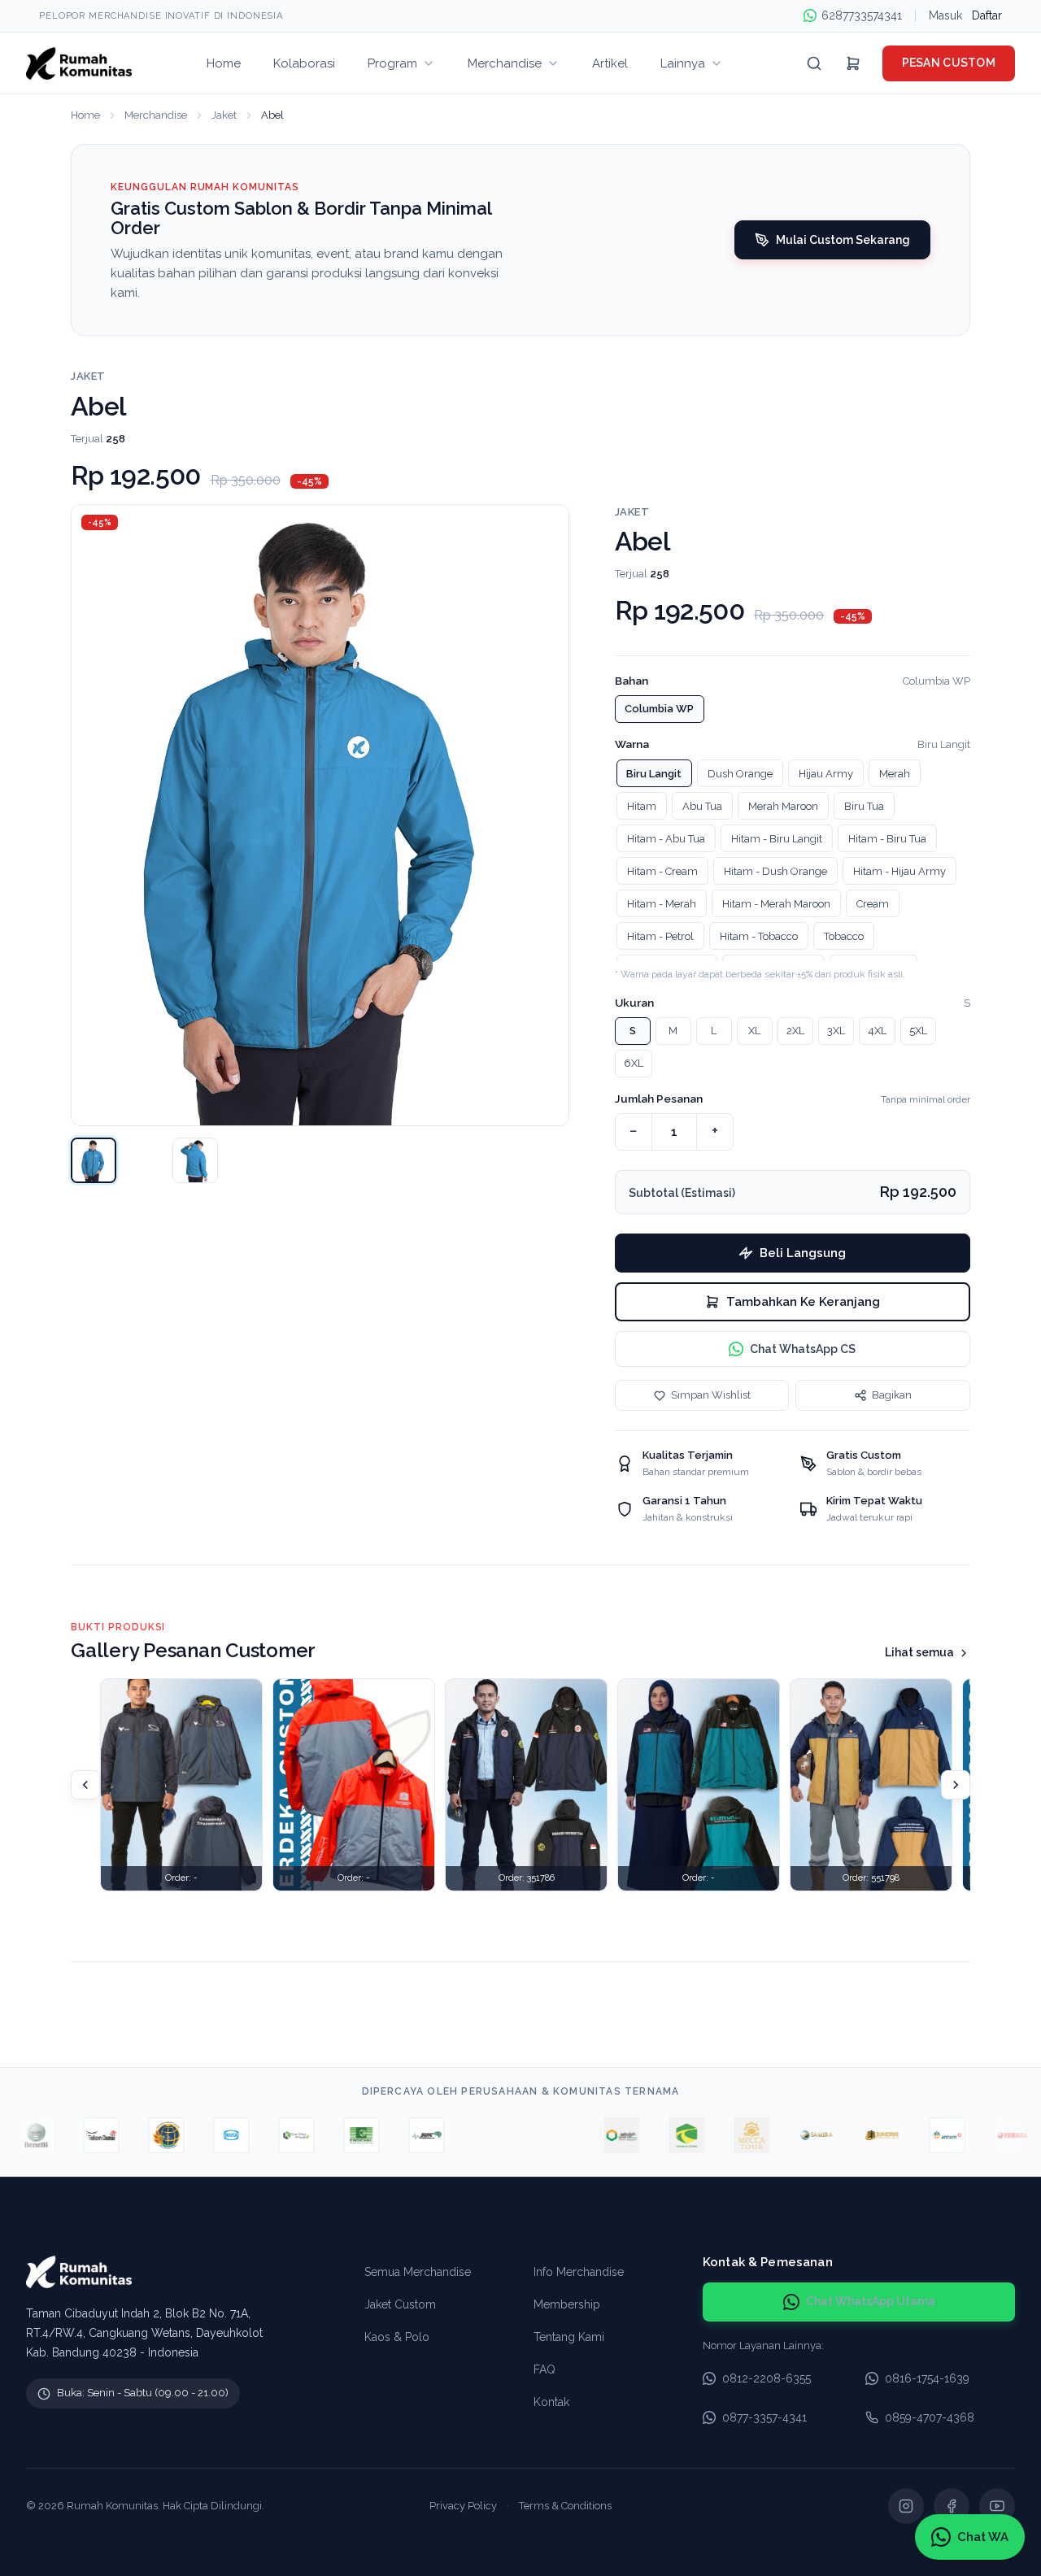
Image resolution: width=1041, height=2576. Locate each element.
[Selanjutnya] (956, 1785)
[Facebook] (952, 2506)
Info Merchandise (579, 2272)
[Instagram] (906, 2506)
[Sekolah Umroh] (600, 2135)
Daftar (987, 15)
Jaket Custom (400, 2304)
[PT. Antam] (926, 2135)
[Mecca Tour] (730, 2135)
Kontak (551, 2402)
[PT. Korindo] (275, 2135)
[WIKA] (210, 2135)
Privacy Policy (463, 2506)
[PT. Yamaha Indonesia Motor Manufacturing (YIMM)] (991, 2135)
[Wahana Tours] (665, 2135)
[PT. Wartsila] (470, 2135)
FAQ (544, 2369)
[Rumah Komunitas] (79, 63)
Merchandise (156, 115)
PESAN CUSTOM (949, 63)
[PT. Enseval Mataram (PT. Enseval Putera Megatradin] (340, 2135)
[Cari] (814, 63)
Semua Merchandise (418, 2272)
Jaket (224, 115)
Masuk (945, 15)
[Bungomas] (860, 2135)
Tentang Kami (569, 2337)
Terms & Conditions (565, 2506)
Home (85, 115)
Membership (567, 2304)
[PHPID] (535, 2135)
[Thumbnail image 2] (195, 1160)
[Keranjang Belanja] (853, 63)
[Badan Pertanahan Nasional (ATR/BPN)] (145, 2135)
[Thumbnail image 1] (94, 1160)
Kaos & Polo (397, 2337)
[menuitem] (224, 63)
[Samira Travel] (795, 2135)
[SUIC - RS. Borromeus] (405, 2135)
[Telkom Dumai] (80, 2135)
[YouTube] (997, 2506)
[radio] (660, 709)
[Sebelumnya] (85, 1785)
